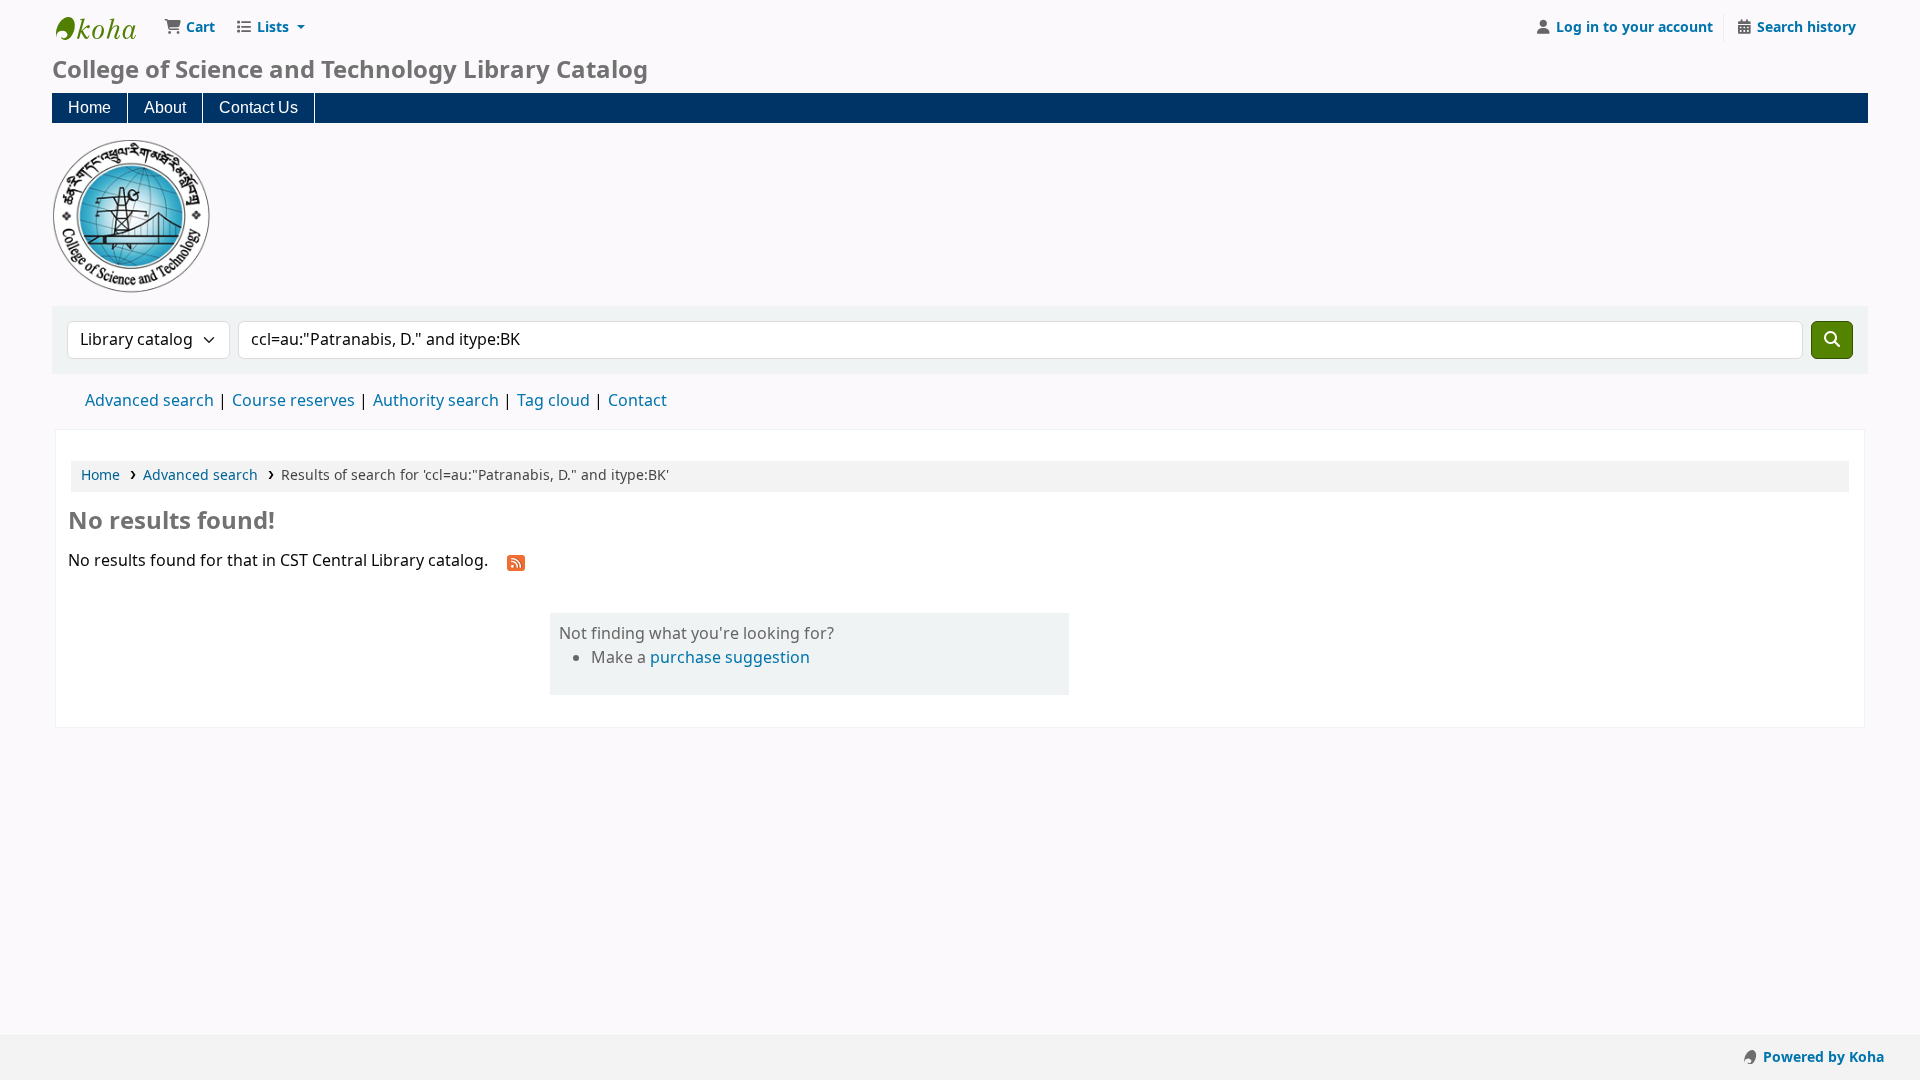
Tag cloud (553, 401)
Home (89, 107)
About (165, 107)
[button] (189, 28)
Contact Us (258, 107)
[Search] (1832, 340)
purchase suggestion (730, 658)
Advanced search (149, 401)
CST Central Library (106, 28)
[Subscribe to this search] (516, 562)
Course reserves (293, 401)
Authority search (436, 401)
